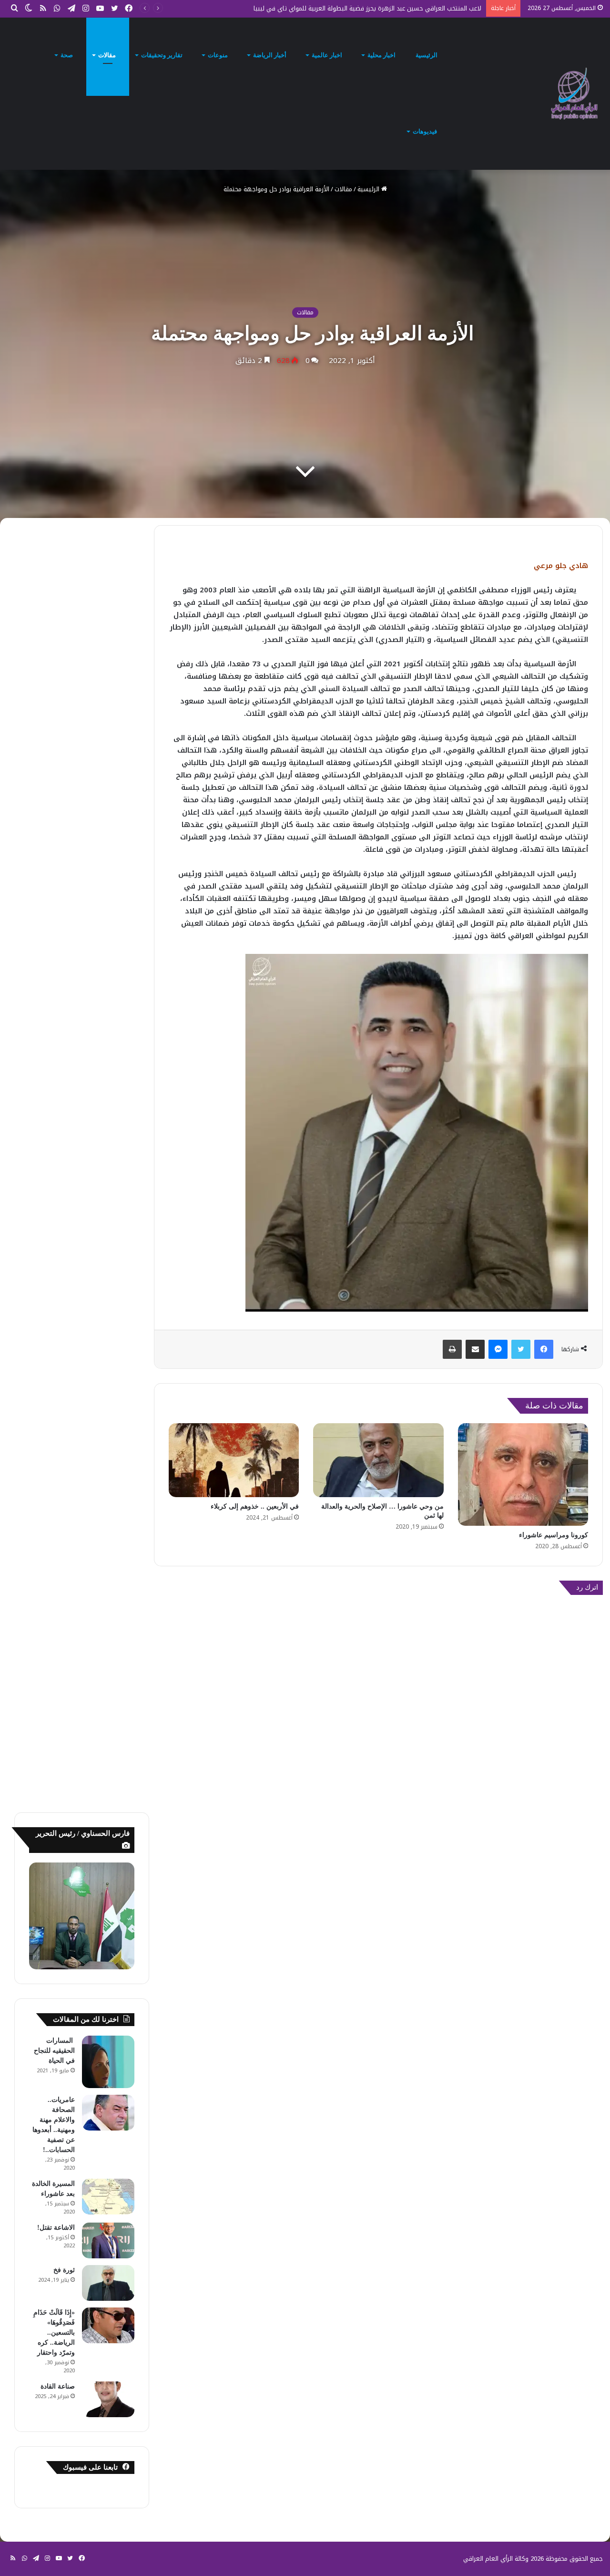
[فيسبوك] (544, 1349)
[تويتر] (521, 1349)
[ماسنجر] (498, 1349)
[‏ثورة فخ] (108, 2283)
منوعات (219, 55)
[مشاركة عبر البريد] (475, 1349)
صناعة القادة (58, 2386)
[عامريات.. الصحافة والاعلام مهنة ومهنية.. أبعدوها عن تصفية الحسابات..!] (108, 2113)
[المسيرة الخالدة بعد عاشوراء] (108, 2197)
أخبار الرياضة (270, 55)
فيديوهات (426, 131)
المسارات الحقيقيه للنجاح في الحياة (54, 2051)
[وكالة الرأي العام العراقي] (574, 93)
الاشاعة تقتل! (55, 2228)
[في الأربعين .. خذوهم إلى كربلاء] (234, 1460)
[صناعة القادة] (108, 2399)
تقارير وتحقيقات (163, 55)
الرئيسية (427, 55)
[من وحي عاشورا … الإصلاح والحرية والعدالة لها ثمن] (378, 1460)
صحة (67, 55)
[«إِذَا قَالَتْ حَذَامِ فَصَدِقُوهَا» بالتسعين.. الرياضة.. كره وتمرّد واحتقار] (108, 2325)
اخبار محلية (382, 55)
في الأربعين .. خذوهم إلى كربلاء (255, 1506)
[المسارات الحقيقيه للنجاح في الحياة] (108, 2062)
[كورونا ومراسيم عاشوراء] (523, 1474)
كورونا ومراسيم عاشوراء (554, 1535)
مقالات (108, 55)
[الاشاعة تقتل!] (108, 2240)
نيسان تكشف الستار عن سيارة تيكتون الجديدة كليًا (415, 8)
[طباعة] (452, 1349)
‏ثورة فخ (63, 2270)
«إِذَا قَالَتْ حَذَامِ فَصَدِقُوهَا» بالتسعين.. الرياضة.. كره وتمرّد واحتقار (54, 2333)
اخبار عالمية (328, 55)
